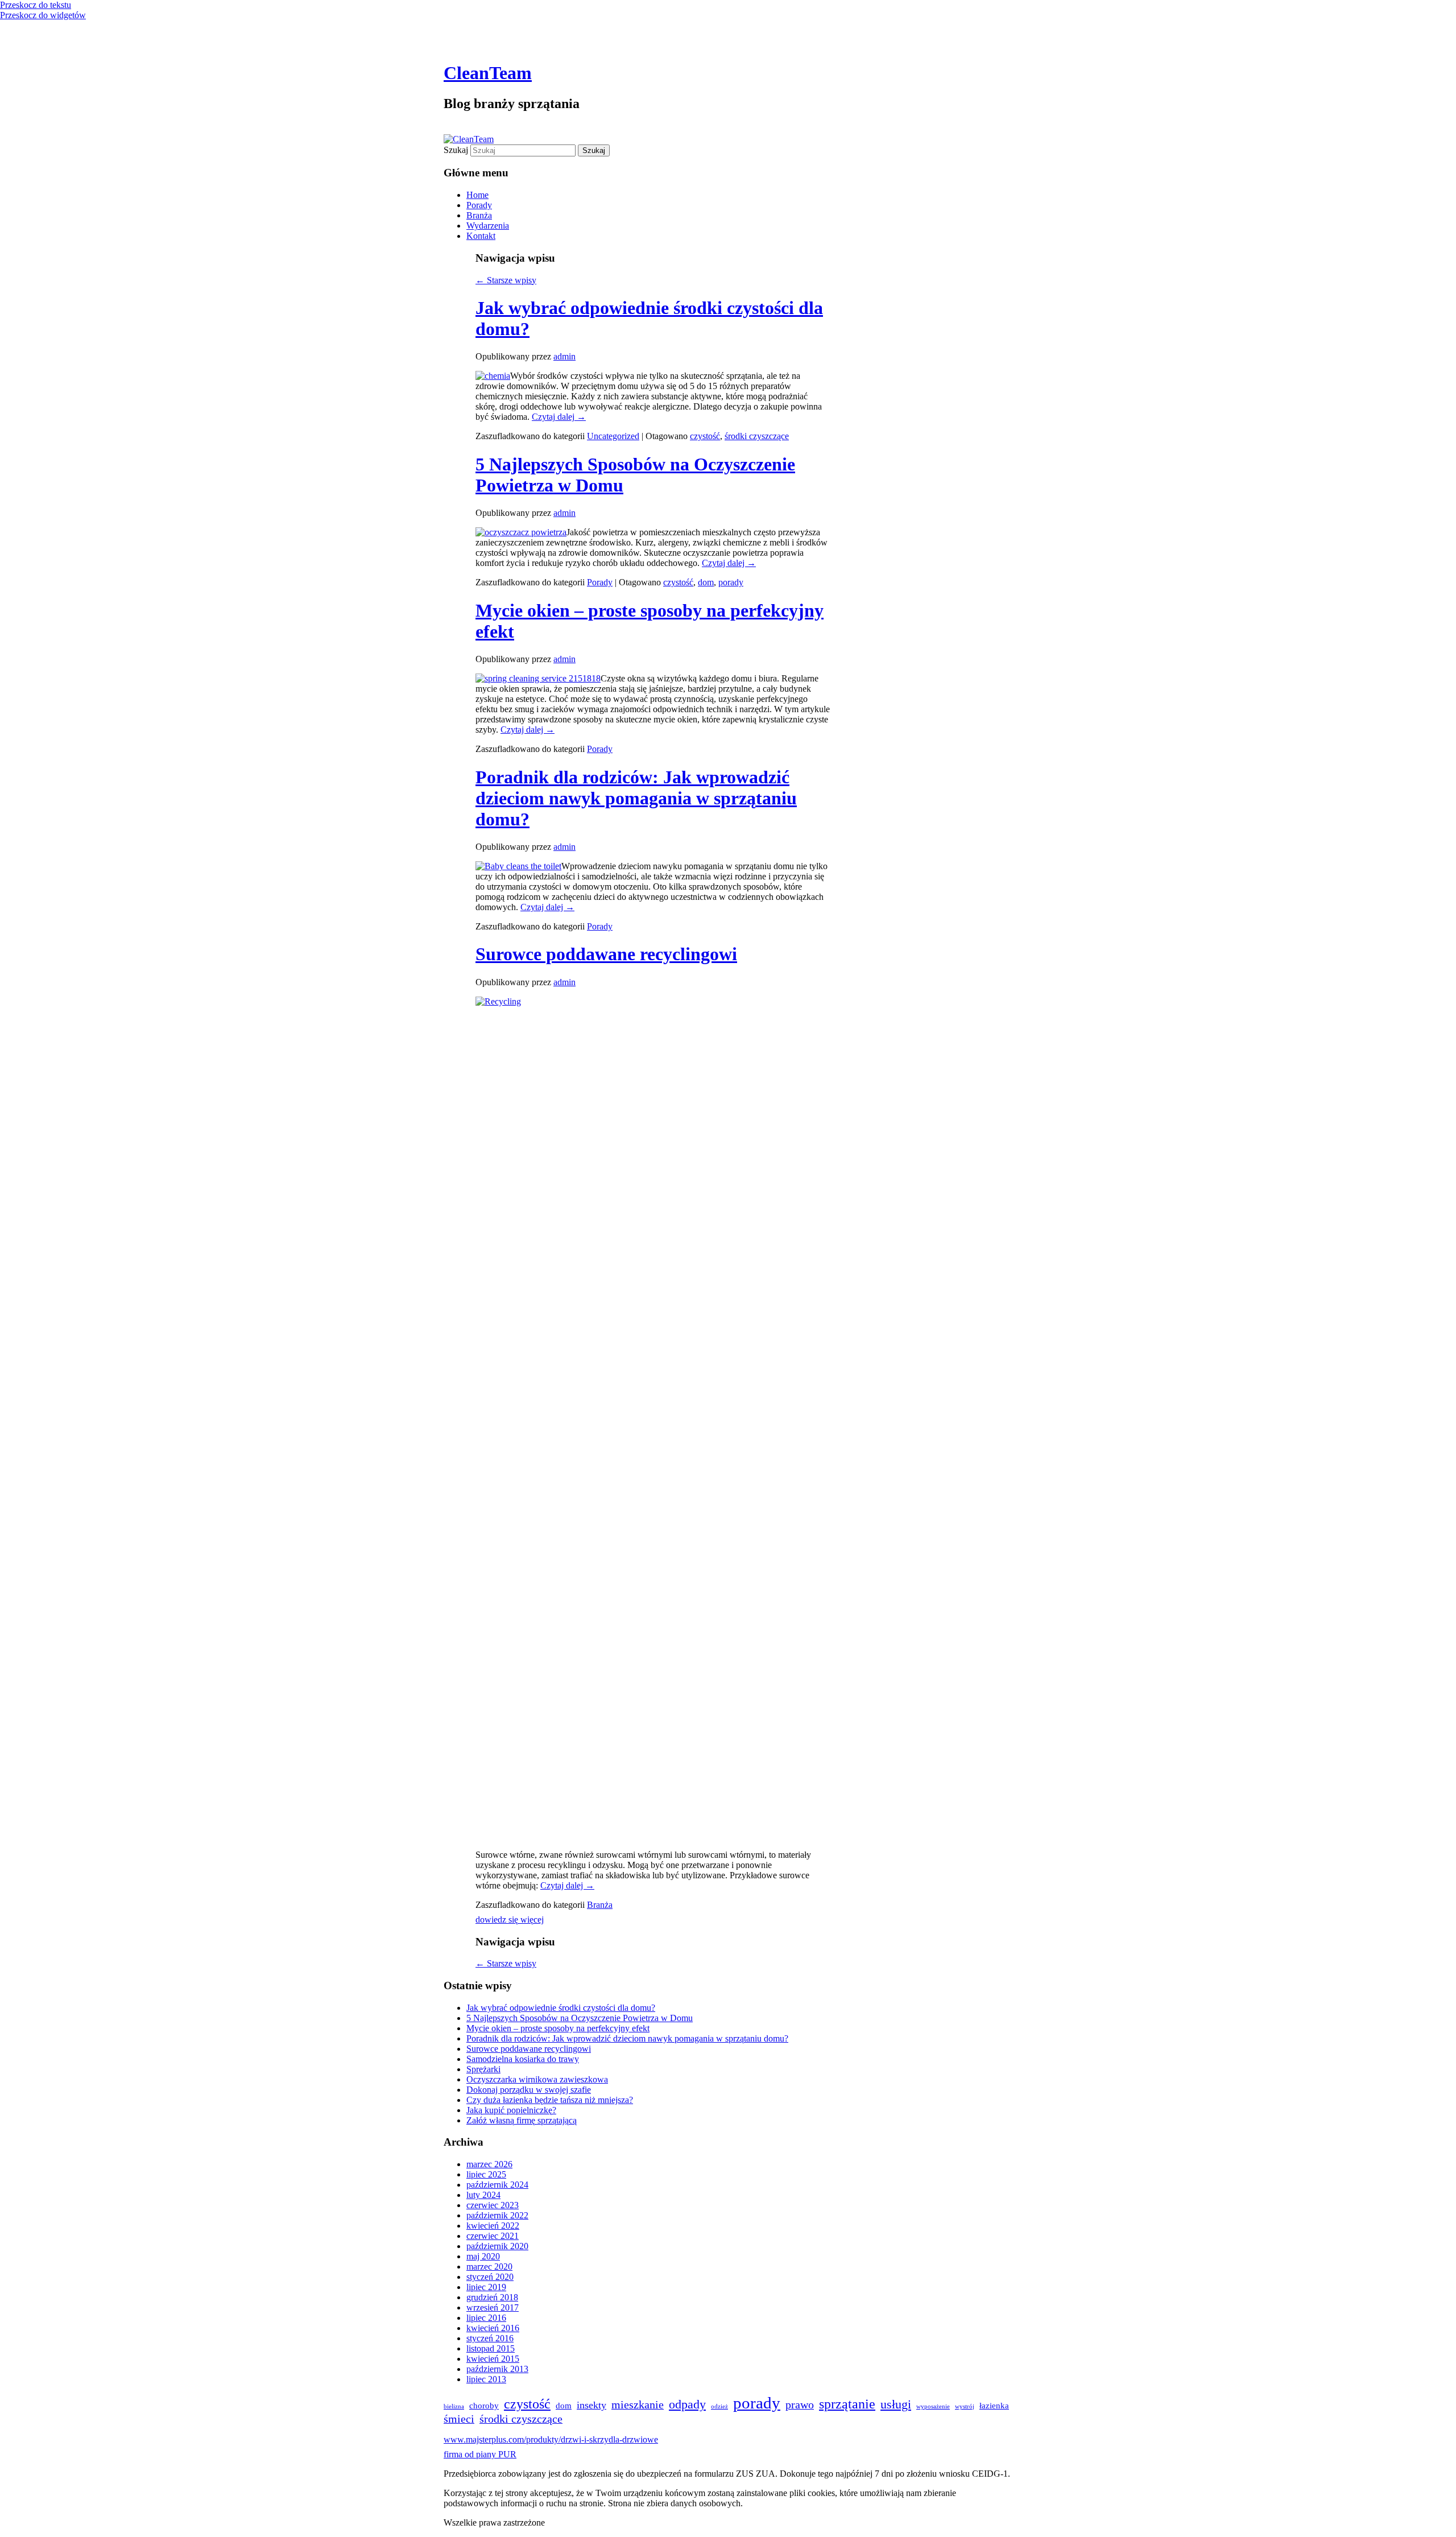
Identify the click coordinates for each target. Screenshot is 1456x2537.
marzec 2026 (489, 2164)
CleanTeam (488, 73)
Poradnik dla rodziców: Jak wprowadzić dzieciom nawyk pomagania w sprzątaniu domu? (636, 798)
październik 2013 (497, 2369)
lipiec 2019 (486, 2287)
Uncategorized (613, 436)
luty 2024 (483, 2195)
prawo (800, 2404)
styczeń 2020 (490, 2277)
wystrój (965, 2406)
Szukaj (456, 150)
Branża (479, 215)
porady (731, 582)
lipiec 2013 (486, 2379)
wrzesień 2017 (493, 2307)
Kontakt (481, 236)
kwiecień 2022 (493, 2226)
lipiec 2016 (486, 2318)
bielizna (454, 2406)
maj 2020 (483, 2256)
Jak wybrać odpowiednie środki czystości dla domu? (561, 2008)
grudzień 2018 (492, 2297)
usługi (896, 2404)
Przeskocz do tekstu (36, 5)
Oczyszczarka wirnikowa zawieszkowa (537, 2079)
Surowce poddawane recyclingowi (606, 954)
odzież (719, 2406)
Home (477, 195)
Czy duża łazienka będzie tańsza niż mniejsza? (550, 2100)
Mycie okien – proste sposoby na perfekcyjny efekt (558, 2028)
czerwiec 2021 (493, 2236)
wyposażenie (933, 2406)
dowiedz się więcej (510, 1920)
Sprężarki (483, 2069)
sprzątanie (847, 2404)
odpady (687, 2404)
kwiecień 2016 (493, 2328)
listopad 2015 (491, 2348)
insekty (591, 2405)
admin (564, 356)
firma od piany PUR (480, 2454)
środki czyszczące (757, 436)
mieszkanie (638, 2404)
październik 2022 (497, 2215)
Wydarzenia (488, 226)
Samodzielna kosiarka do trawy (523, 2059)
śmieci (459, 2419)
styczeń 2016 (490, 2338)
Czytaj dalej (559, 417)
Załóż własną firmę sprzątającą (522, 2120)
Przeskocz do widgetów (43, 15)
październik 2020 (497, 2246)
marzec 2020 (489, 2267)
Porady (479, 205)
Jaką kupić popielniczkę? (511, 2110)
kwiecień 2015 (493, 2359)
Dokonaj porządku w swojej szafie (529, 2090)
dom (706, 582)
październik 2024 (497, 2185)
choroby (484, 2406)
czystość (705, 436)
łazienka (994, 2406)
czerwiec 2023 (493, 2205)
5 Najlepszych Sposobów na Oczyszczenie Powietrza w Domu (580, 2018)
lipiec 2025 (486, 2174)
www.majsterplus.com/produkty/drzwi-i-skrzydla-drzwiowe (551, 2439)
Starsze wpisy (506, 280)
